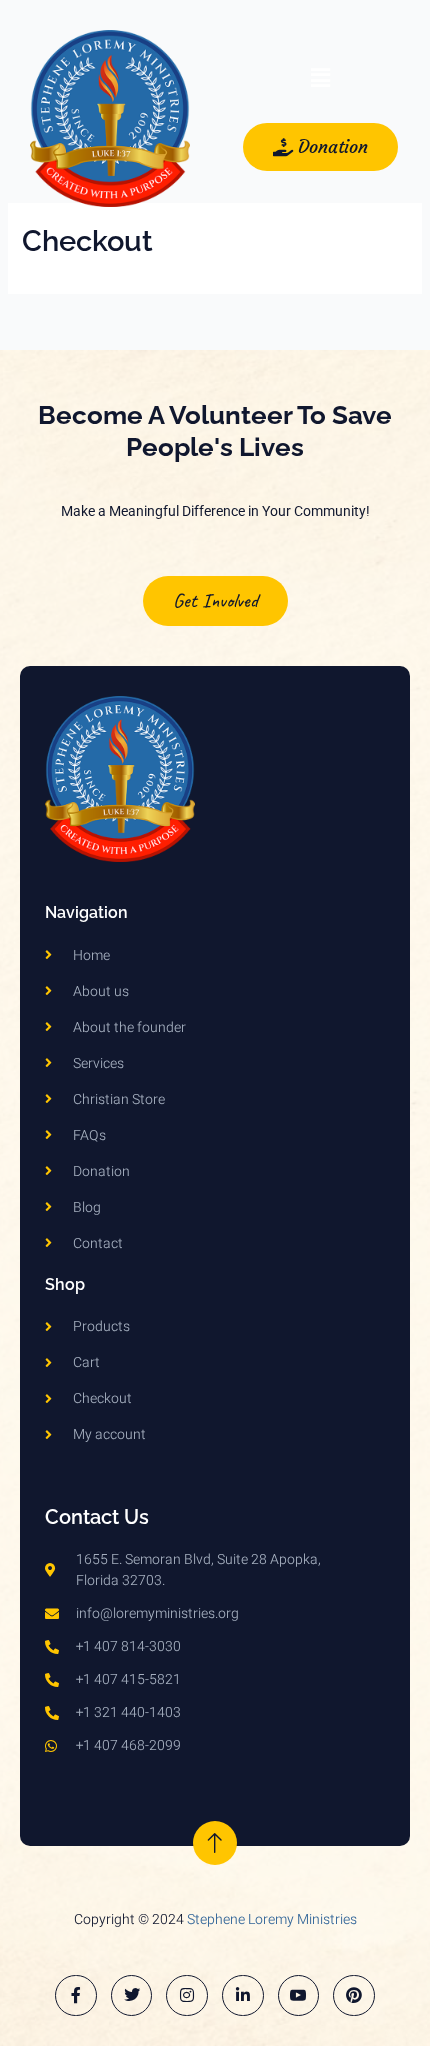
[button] (320, 79)
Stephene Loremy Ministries (272, 1919)
